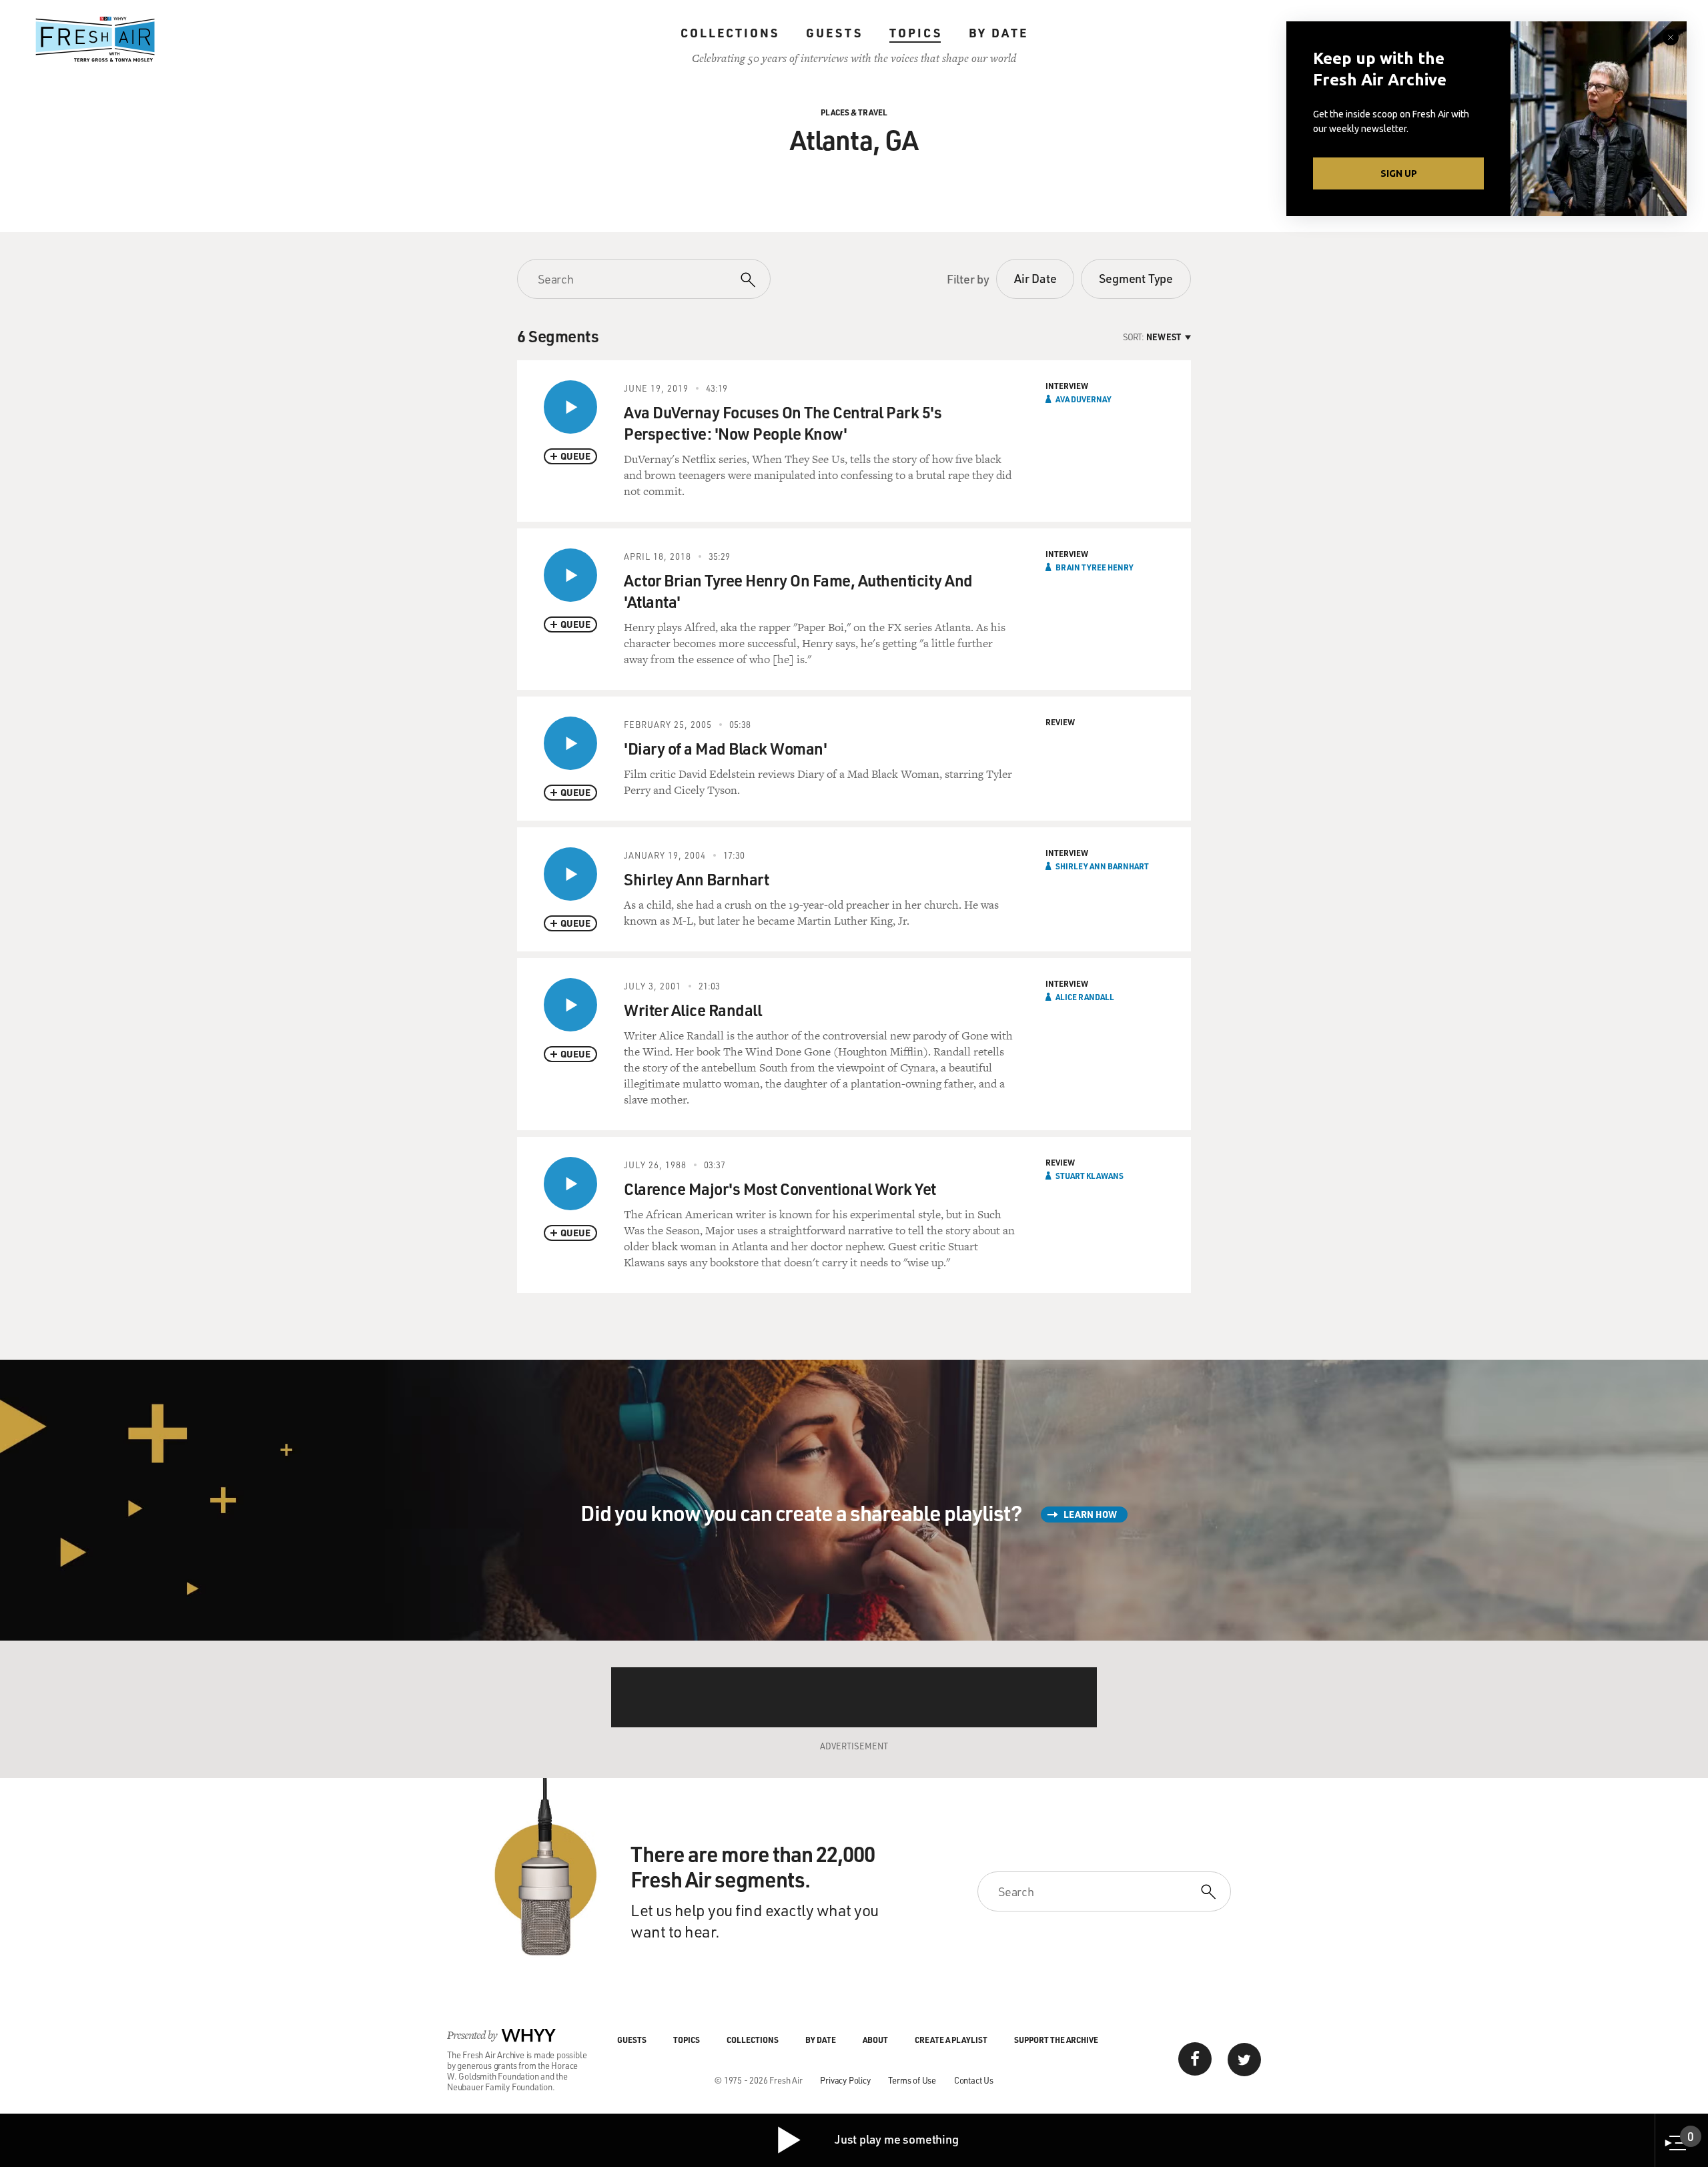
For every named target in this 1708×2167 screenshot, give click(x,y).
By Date (998, 33)
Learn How (1090, 1514)
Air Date (1035, 278)
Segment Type (1136, 278)
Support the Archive (1056, 2040)
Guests (834, 33)
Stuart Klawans (1090, 1176)
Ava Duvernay (1084, 399)
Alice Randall (1085, 997)
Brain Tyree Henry (1095, 567)
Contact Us (974, 2080)
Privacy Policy (845, 2080)
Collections (730, 33)
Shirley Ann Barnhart (1102, 866)
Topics (916, 33)
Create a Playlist (951, 2040)
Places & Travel (854, 112)
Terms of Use (912, 2080)
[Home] (95, 39)
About (875, 2040)
